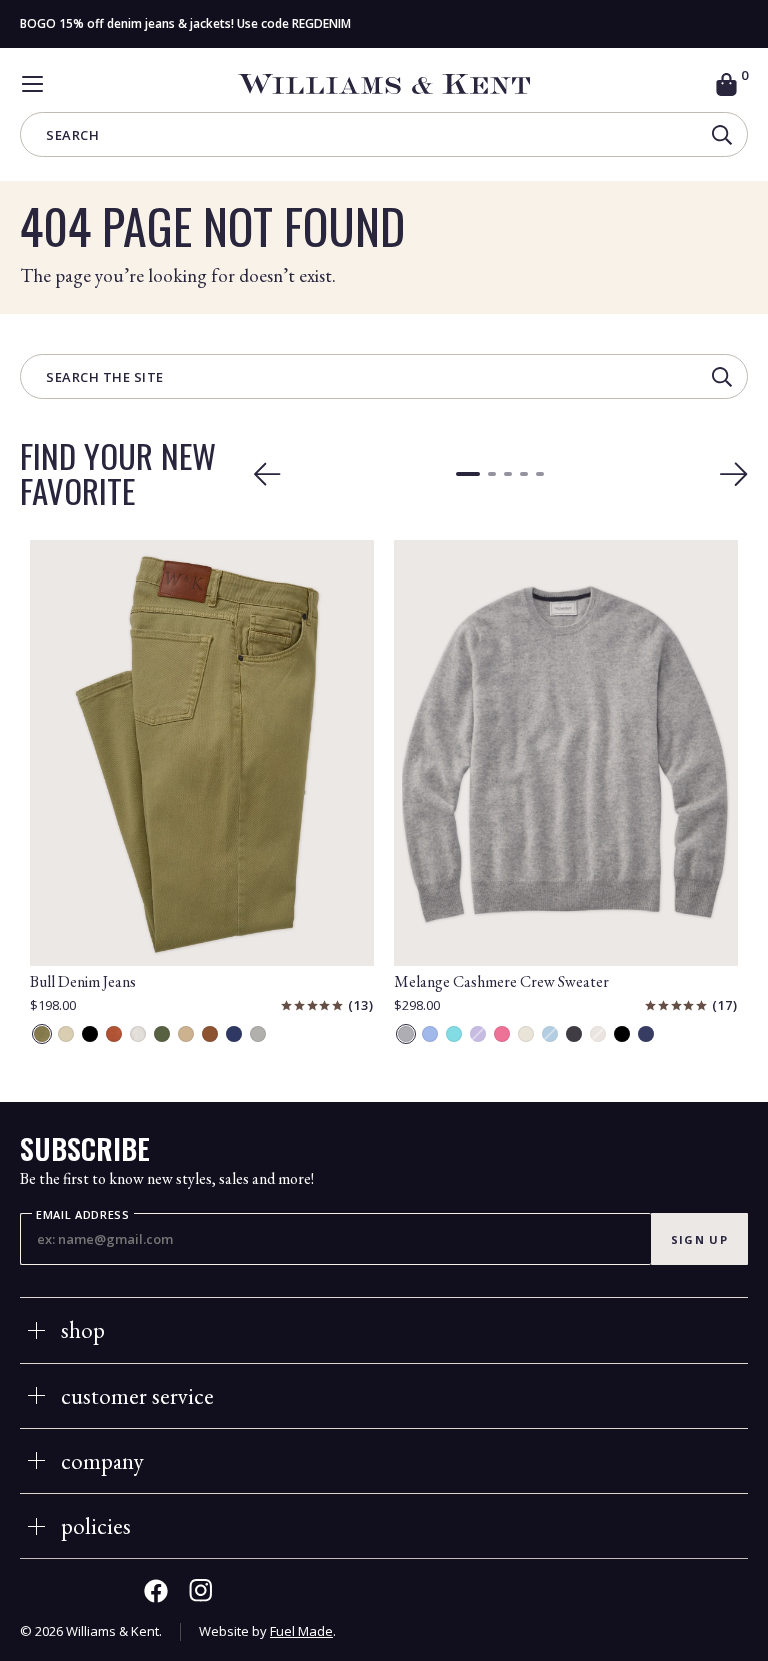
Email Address (83, 1215)
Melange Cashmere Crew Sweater (501, 981)
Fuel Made (301, 1631)
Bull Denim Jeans (83, 981)
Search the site (105, 378)
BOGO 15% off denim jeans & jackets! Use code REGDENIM (185, 23)
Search (72, 136)
